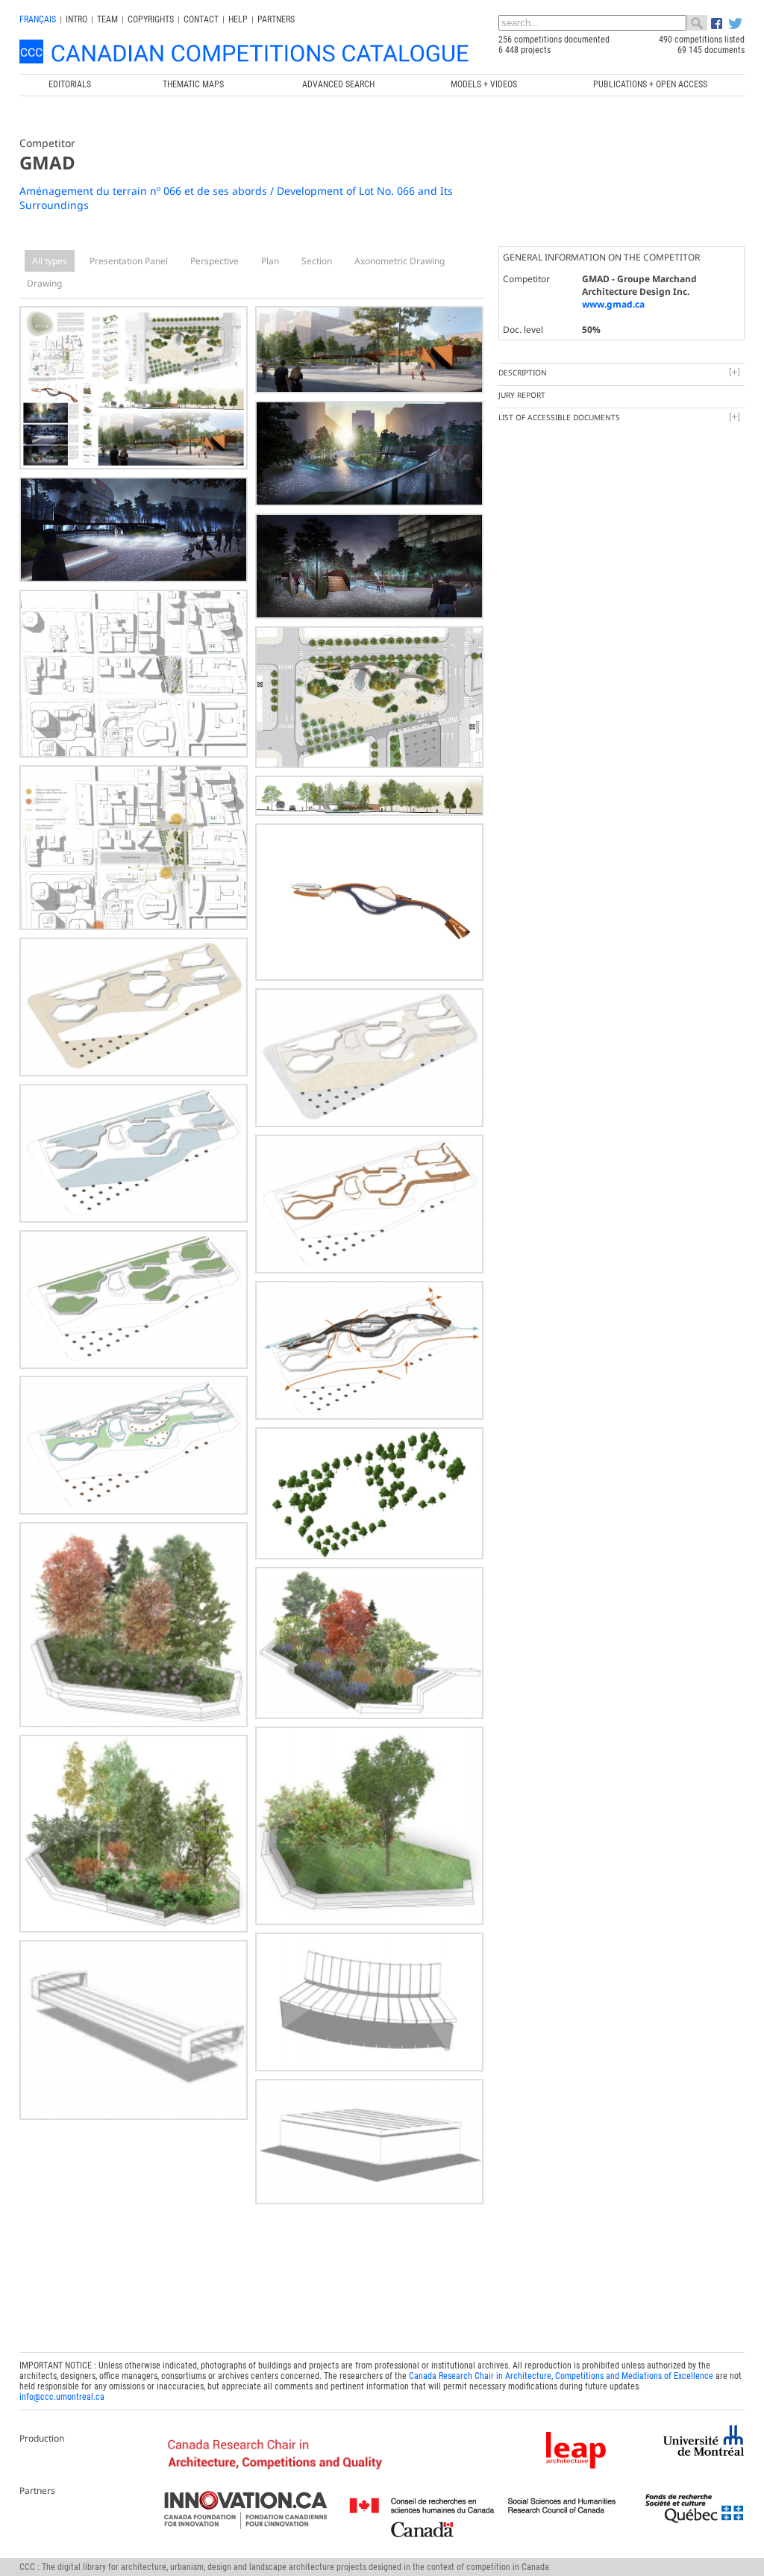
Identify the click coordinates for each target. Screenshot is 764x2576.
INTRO (76, 19)
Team (107, 19)
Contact (201, 19)
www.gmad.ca (613, 304)
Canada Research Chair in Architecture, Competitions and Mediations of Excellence (561, 2376)
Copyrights (151, 19)
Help (238, 19)
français (38, 19)
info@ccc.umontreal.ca (62, 2397)
